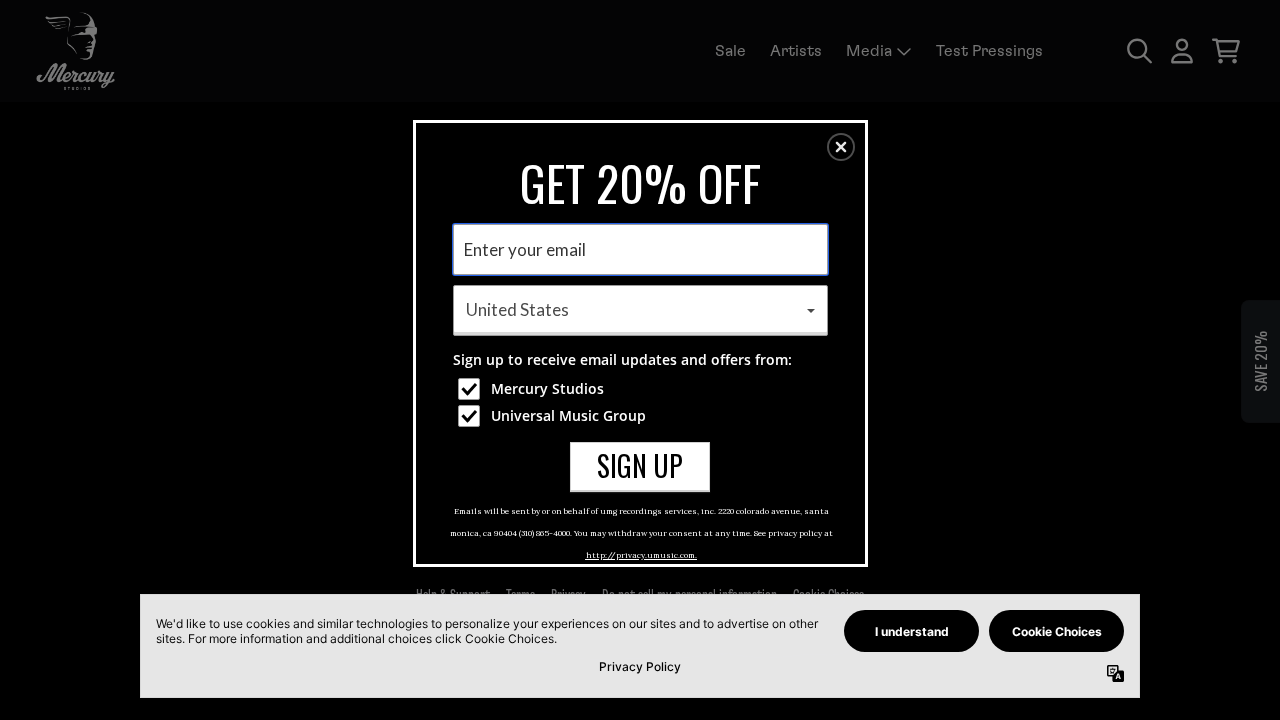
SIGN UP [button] (640, 465)
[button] (841, 147)
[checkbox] (643, 389)
